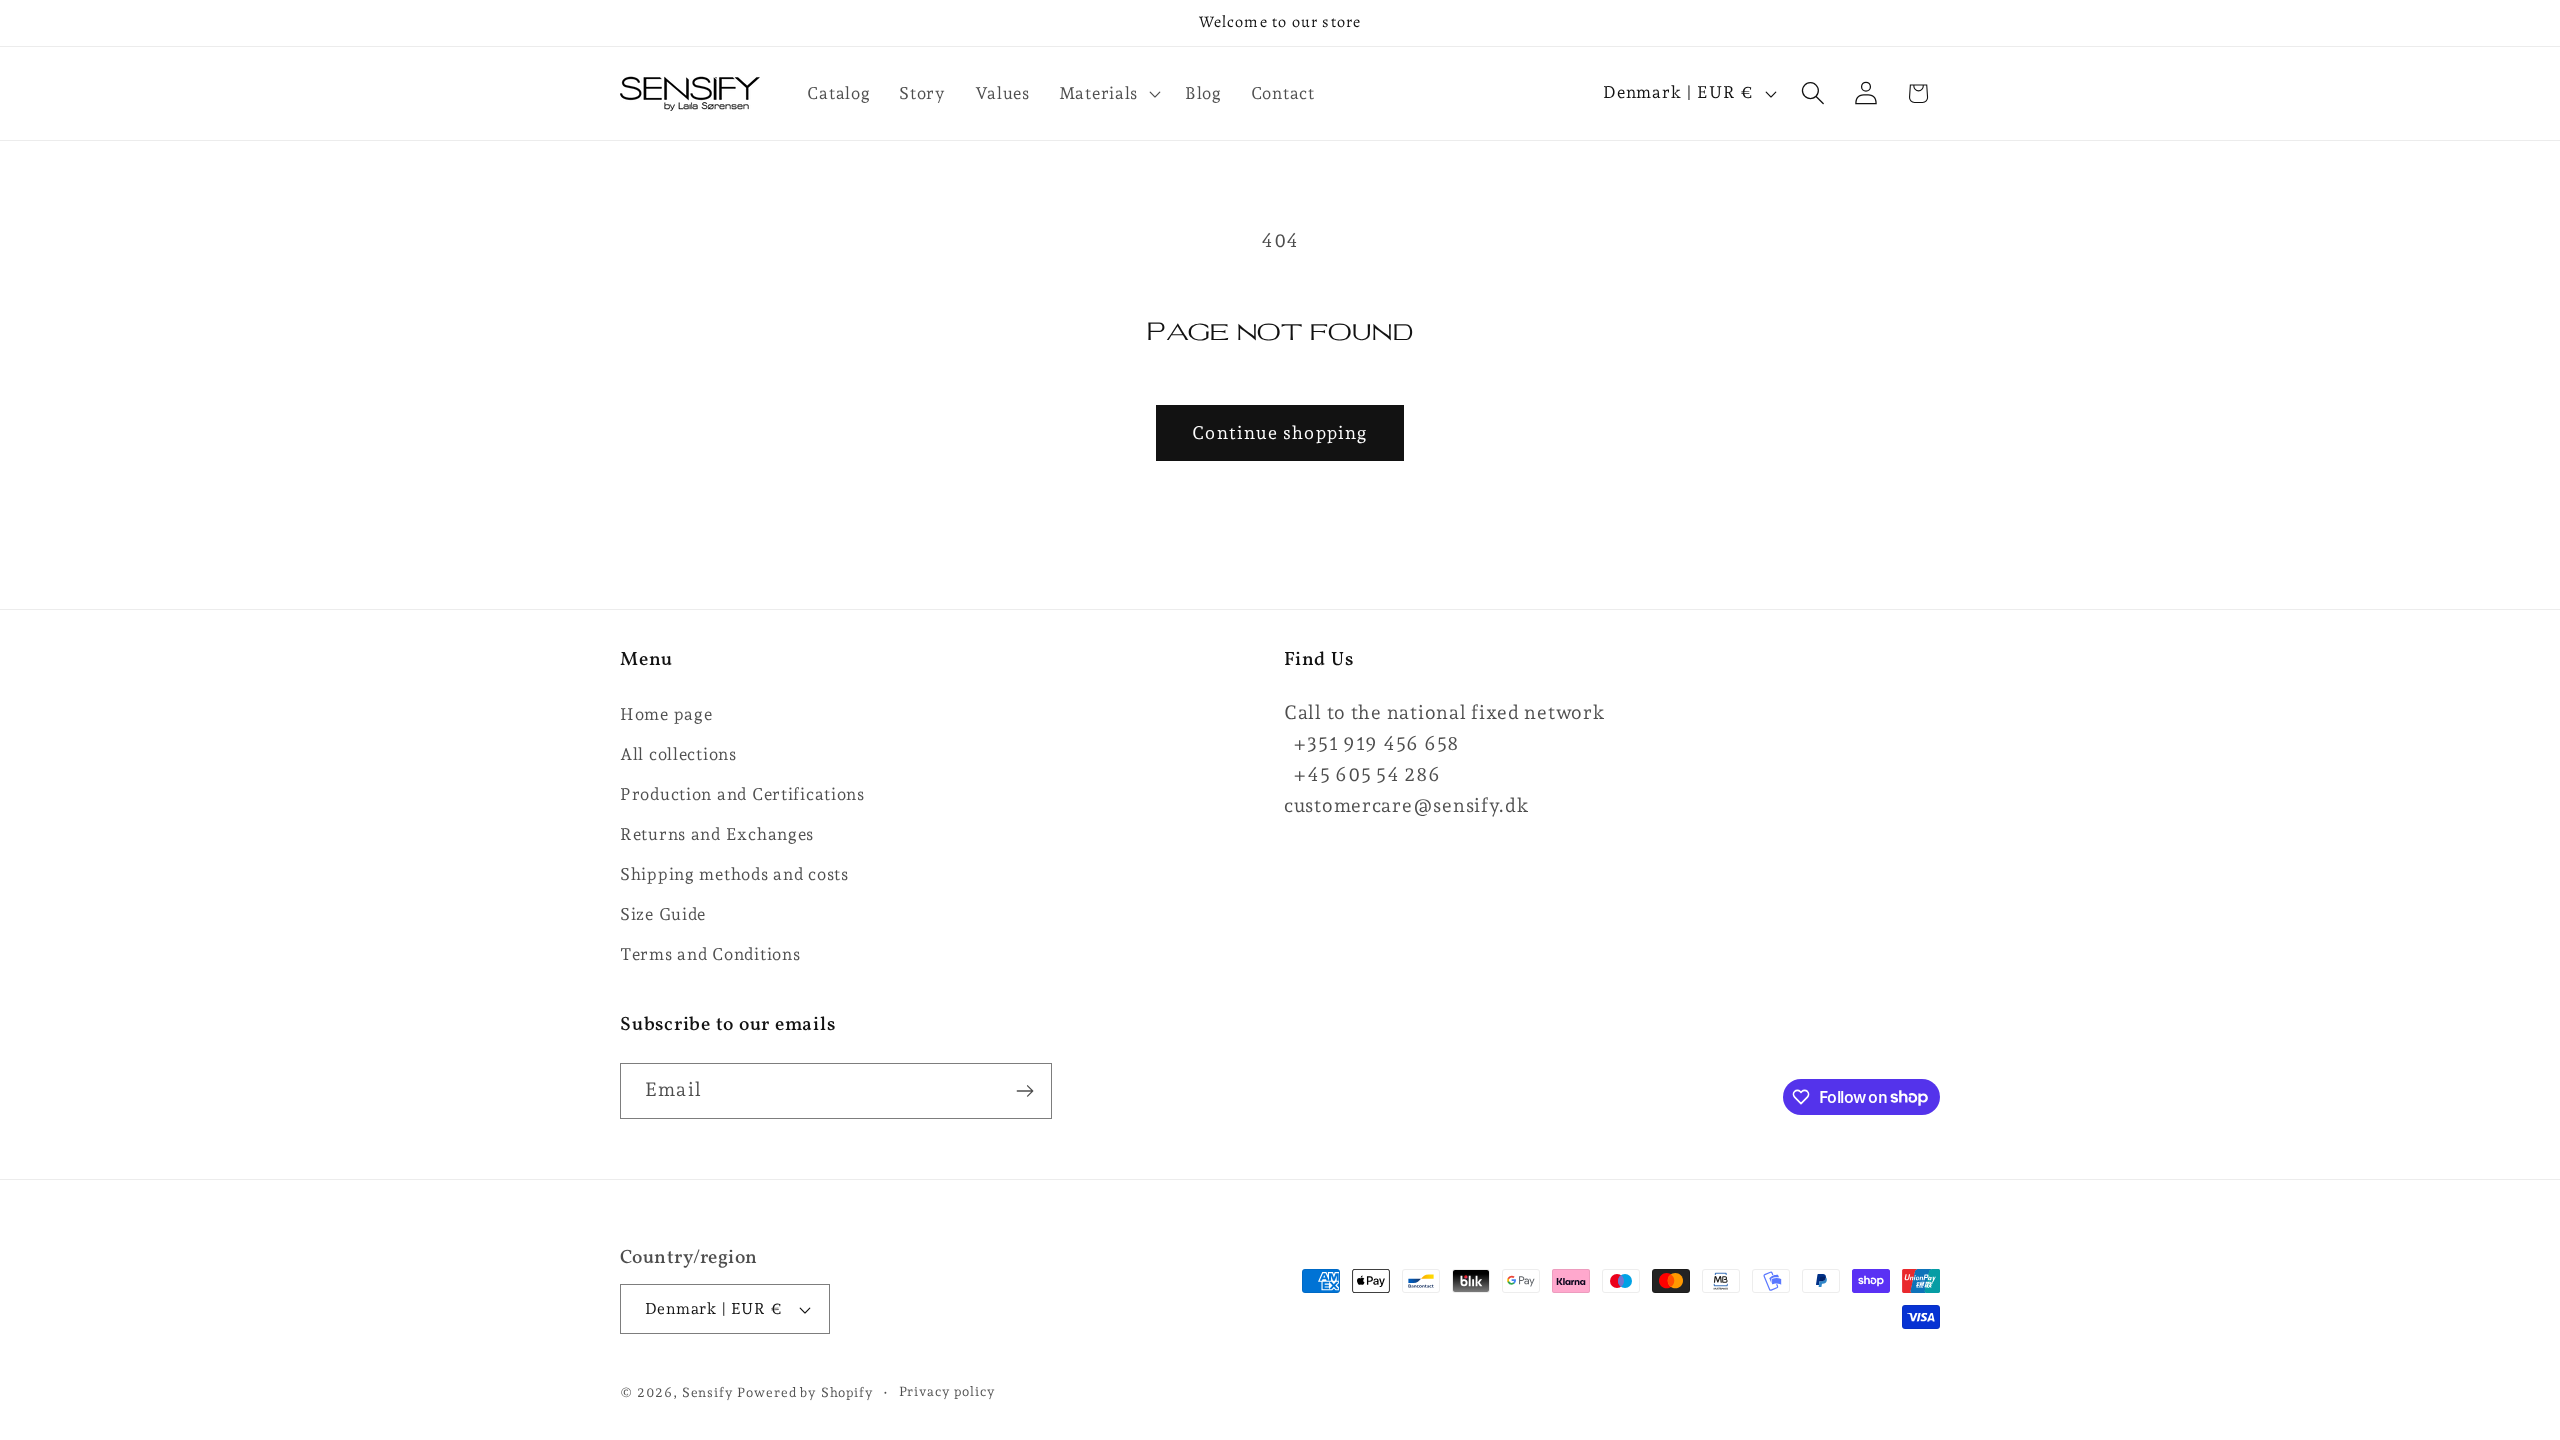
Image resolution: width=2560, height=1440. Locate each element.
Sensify (708, 1392)
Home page (666, 714)
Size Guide (663, 914)
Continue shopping (1279, 432)
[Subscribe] (1024, 1091)
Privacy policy (947, 1391)
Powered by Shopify (805, 1392)
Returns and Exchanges (717, 834)
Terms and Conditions (710, 954)
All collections (678, 754)
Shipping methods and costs (734, 874)
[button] (1107, 93)
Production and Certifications (742, 794)
